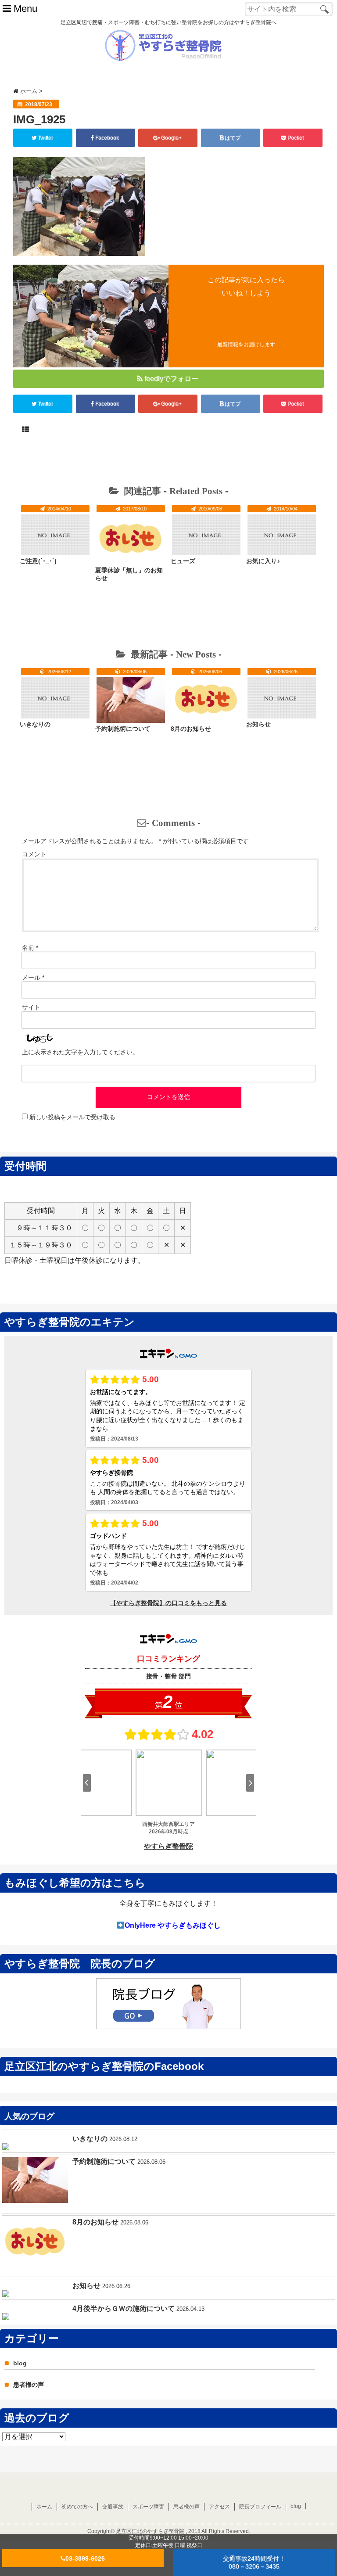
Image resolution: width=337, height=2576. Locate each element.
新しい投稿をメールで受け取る (72, 1117)
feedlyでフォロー (171, 379)
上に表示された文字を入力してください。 (80, 1052)
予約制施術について (123, 729)
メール (33, 977)
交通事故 (113, 2507)
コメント (34, 854)
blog (20, 2363)
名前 (30, 948)
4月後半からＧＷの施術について (124, 2308)
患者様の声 (29, 2385)
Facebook (107, 138)
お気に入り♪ (263, 561)
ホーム (44, 2507)
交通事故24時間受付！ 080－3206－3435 (254, 2562)
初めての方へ (77, 2507)
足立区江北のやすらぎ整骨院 (150, 2531)
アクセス (219, 2507)
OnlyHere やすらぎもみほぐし (173, 1925)
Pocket (296, 138)
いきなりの (35, 724)
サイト (31, 1007)
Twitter (45, 138)
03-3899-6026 (85, 2558)
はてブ (233, 138)
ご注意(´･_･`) (38, 561)
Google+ (171, 138)
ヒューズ (183, 561)
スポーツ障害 (148, 2507)
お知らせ (258, 724)
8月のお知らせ (191, 729)
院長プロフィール (260, 2507)
